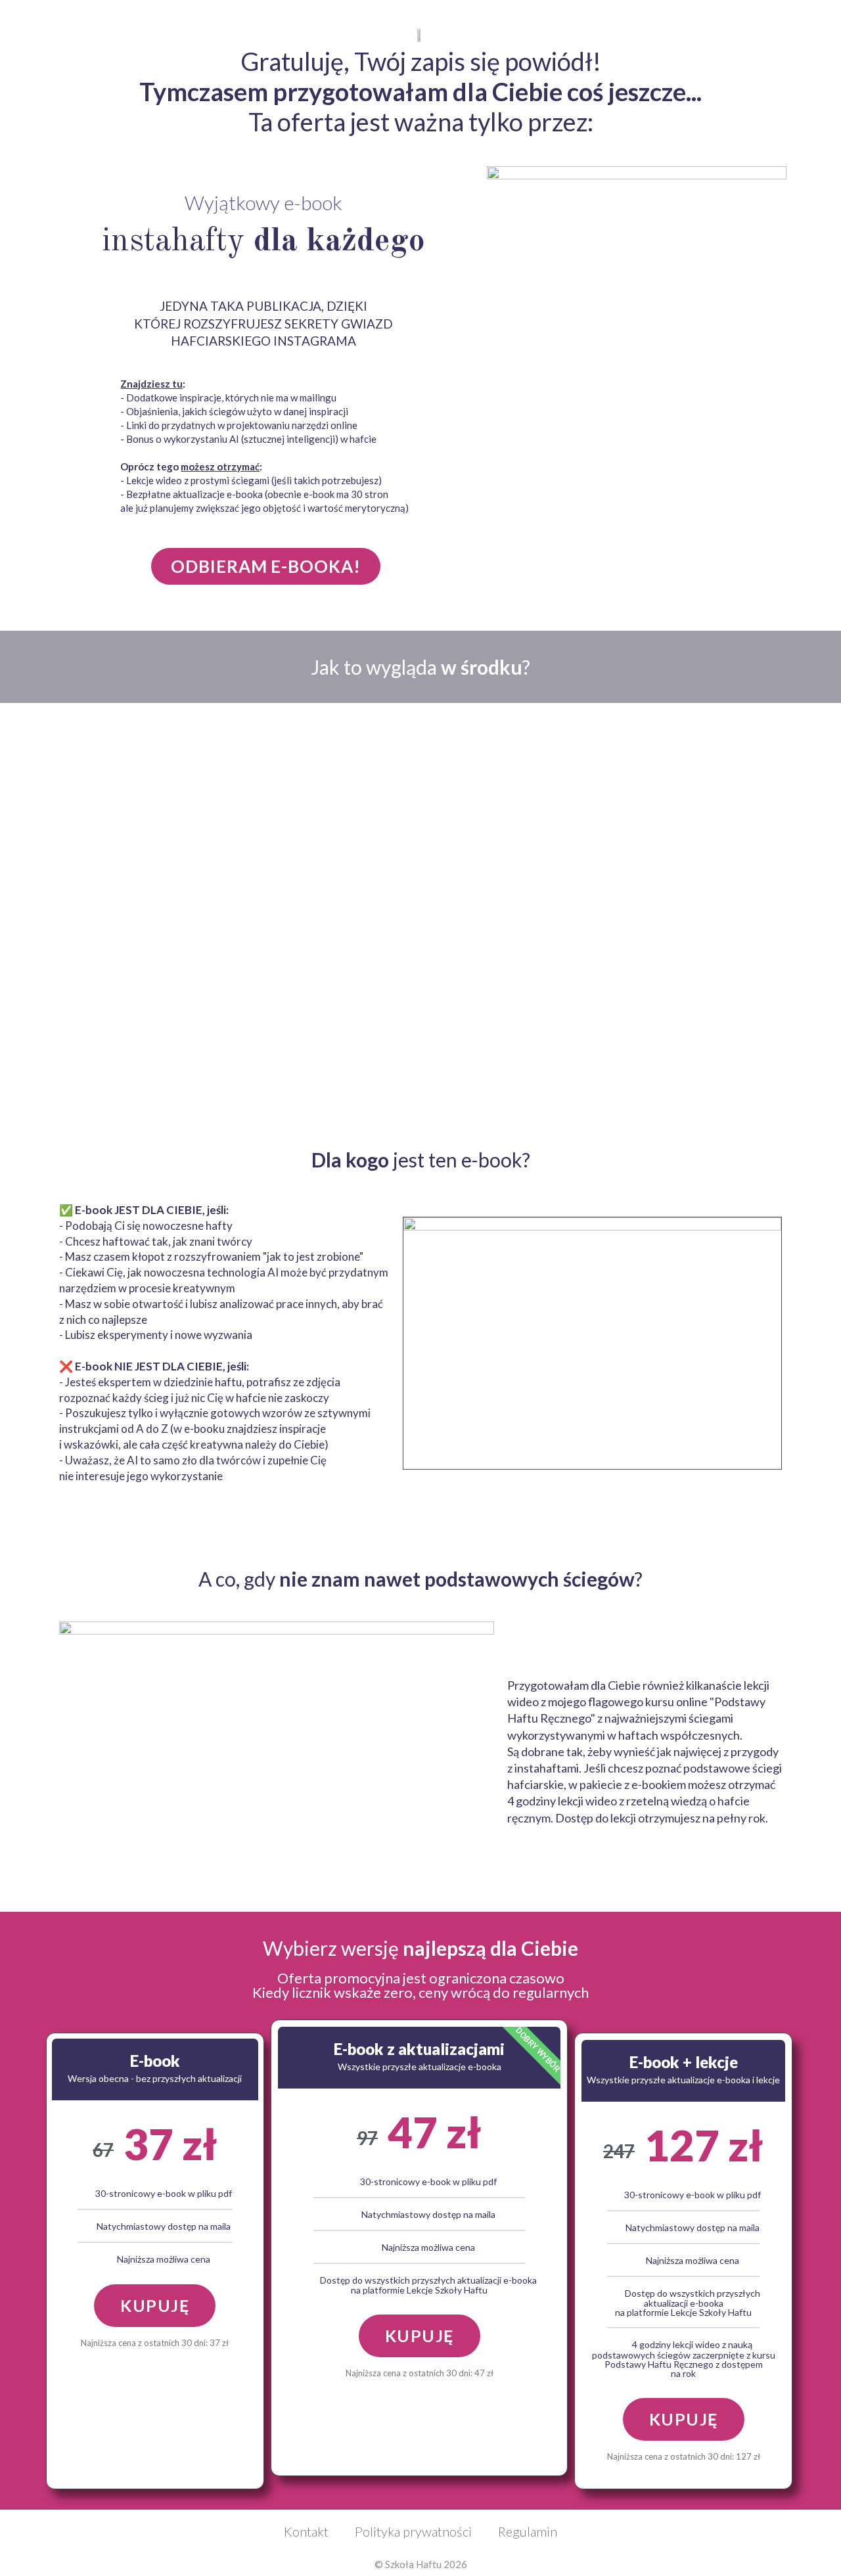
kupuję (155, 2305)
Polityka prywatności (413, 2531)
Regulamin (528, 2531)
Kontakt (306, 2531)
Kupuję (420, 2336)
